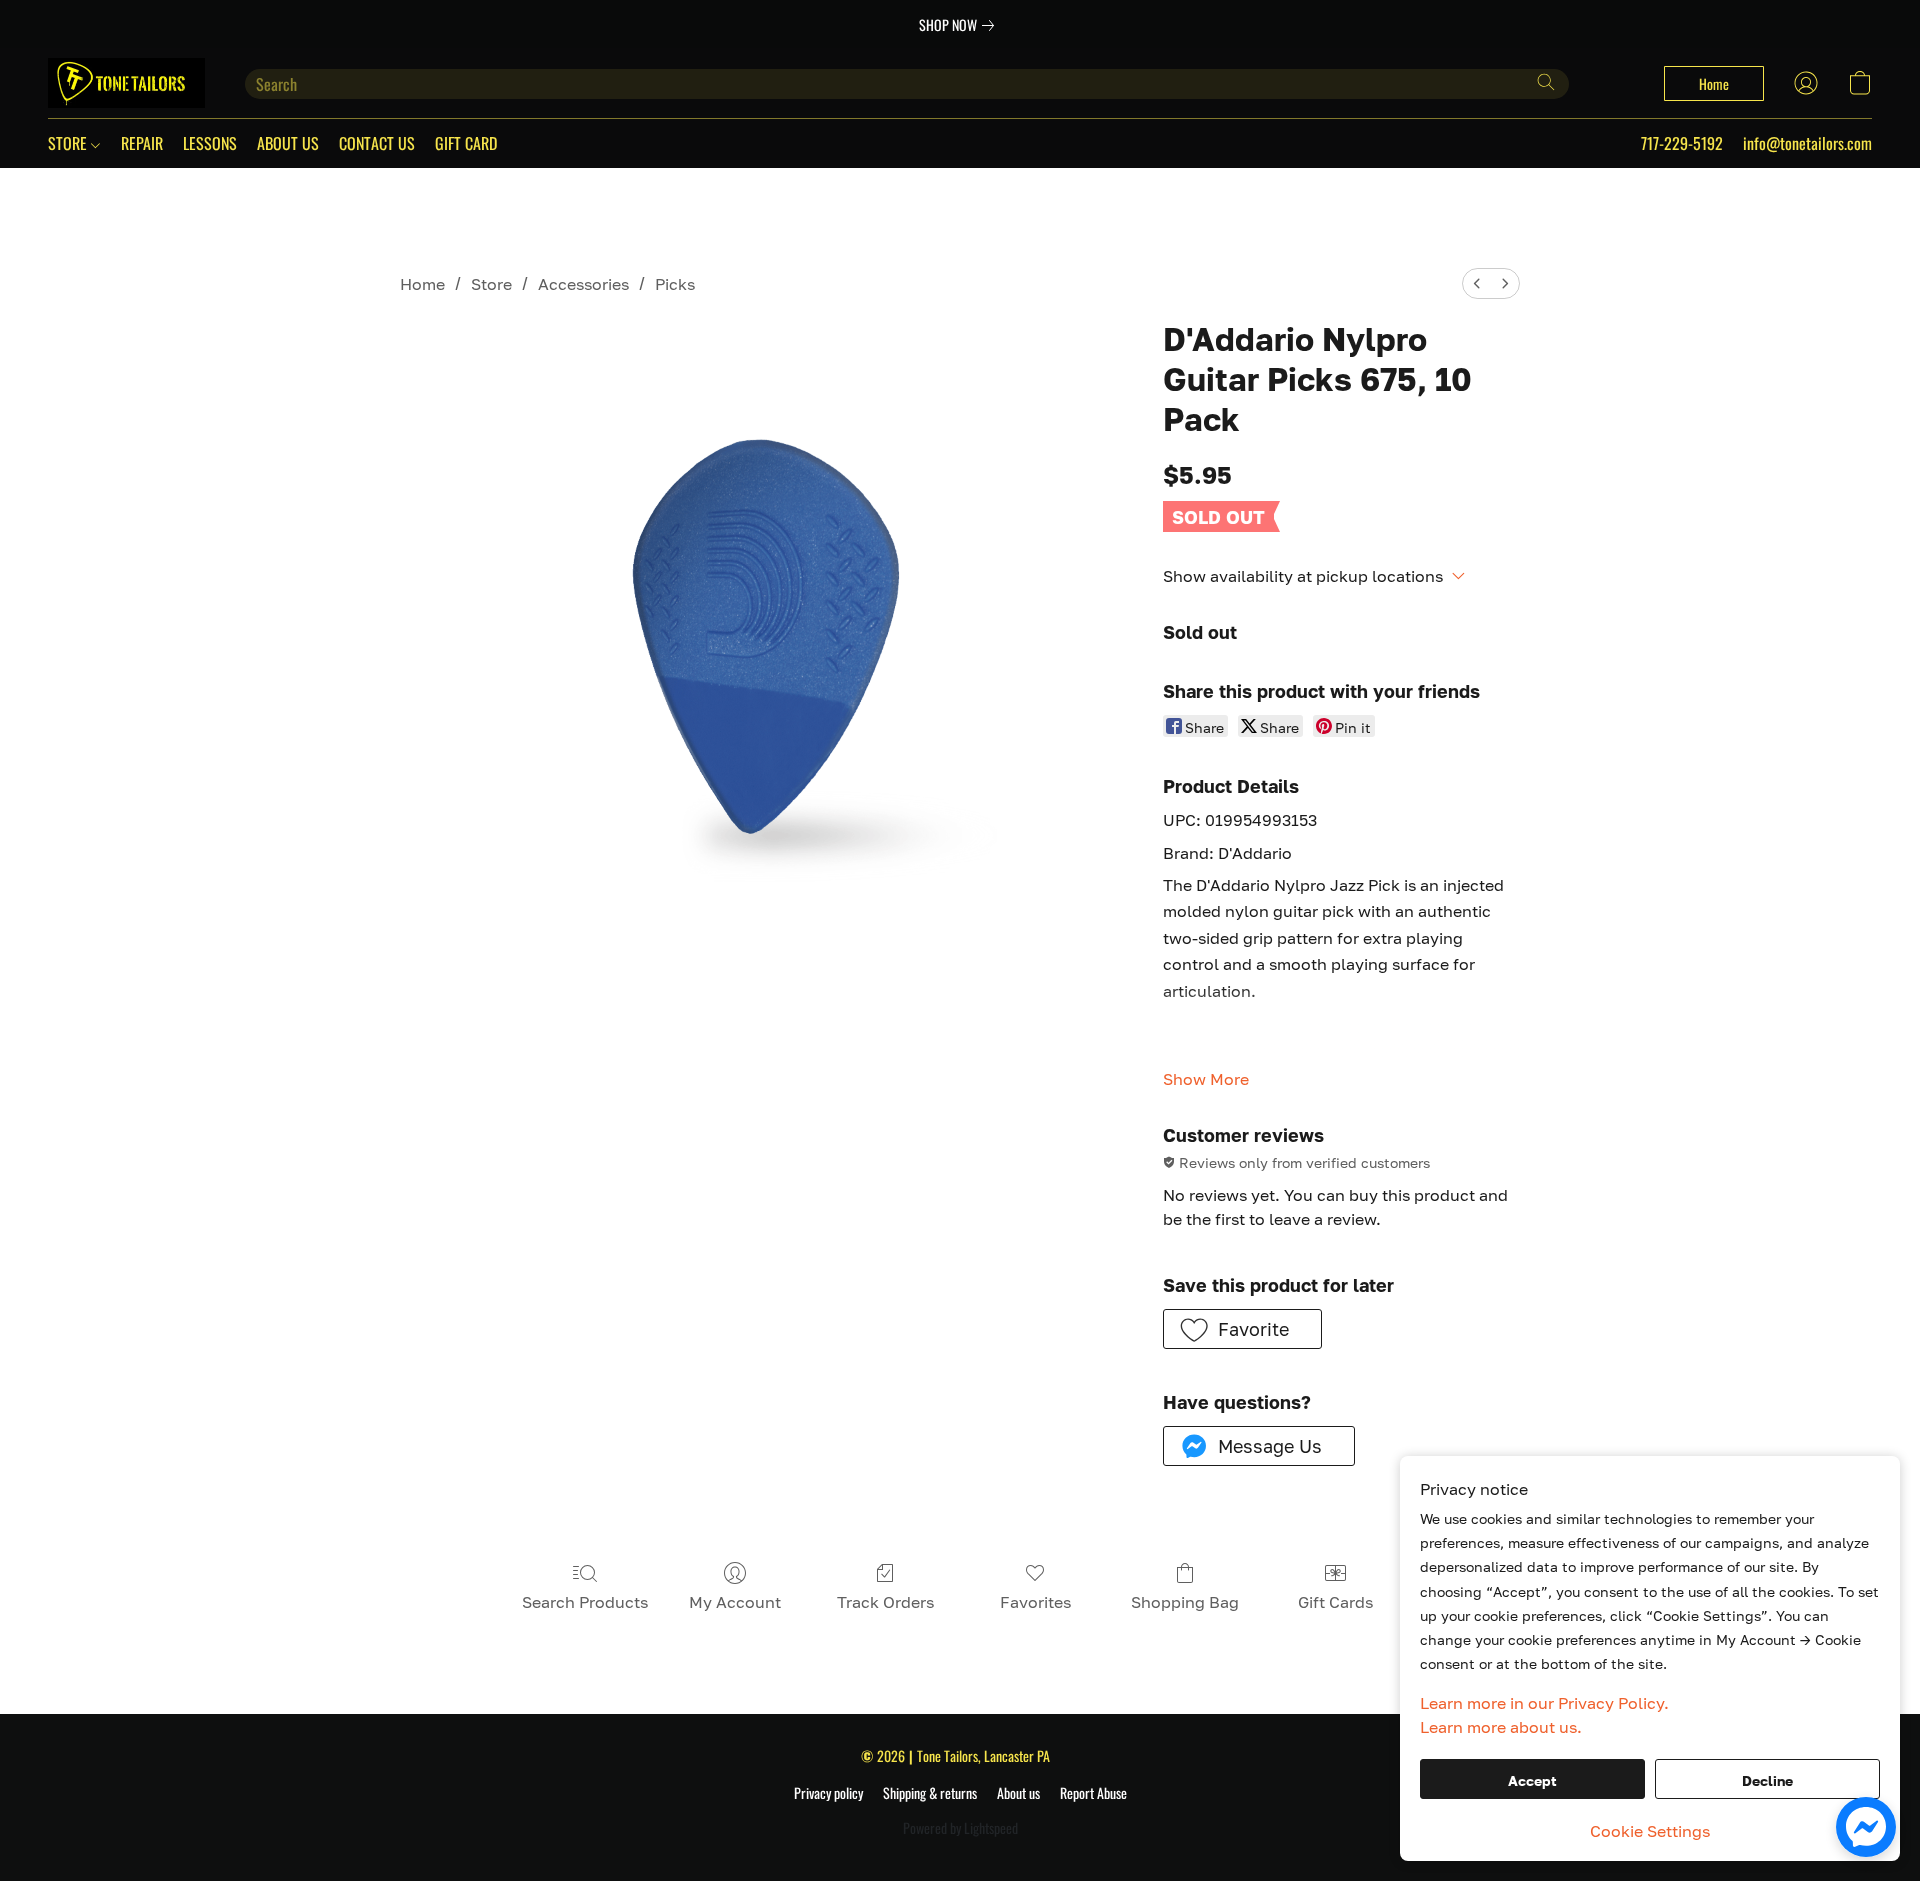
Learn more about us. (1501, 1727)
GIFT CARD (466, 143)
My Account (735, 1602)
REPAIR (142, 143)
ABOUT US (288, 143)
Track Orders (885, 1602)
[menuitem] (1477, 283)
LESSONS (210, 143)
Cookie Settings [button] (1650, 1831)
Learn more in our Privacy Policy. (1544, 1703)
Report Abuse (1093, 1793)
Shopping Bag (1185, 1602)
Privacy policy (828, 1793)
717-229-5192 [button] (1682, 143)
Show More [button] (1206, 1079)
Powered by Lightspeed (960, 1828)
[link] (960, 25)
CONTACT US (377, 143)
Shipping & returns (930, 1793)
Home (422, 284)
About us (1018, 1793)
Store (491, 284)
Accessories (583, 284)
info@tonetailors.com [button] (1807, 143)
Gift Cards (1335, 1602)
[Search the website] (1546, 82)
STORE (69, 143)
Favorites (1035, 1602)
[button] (126, 83)
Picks (675, 284)
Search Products (585, 1602)
